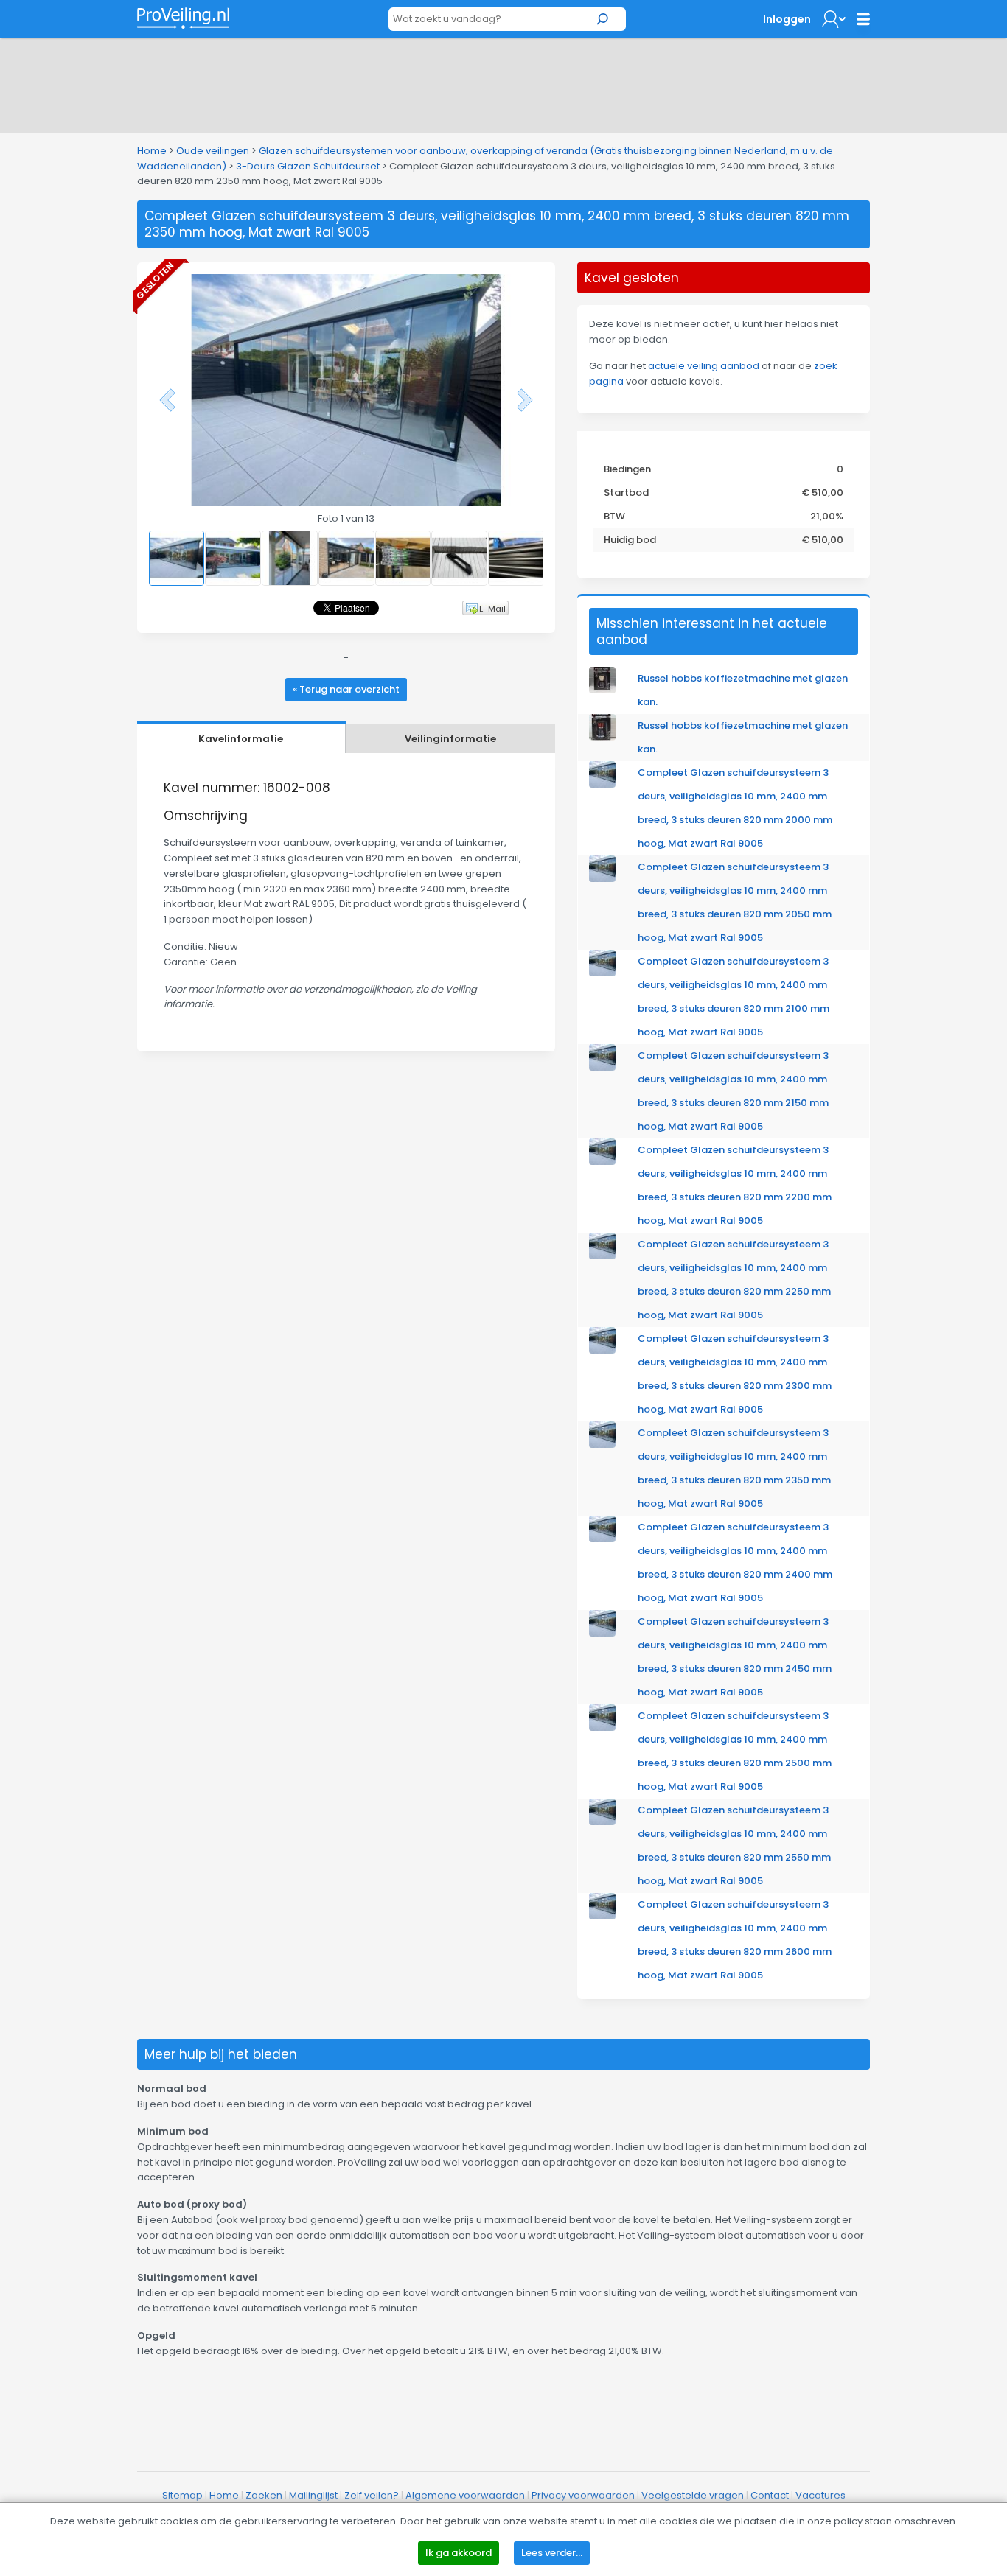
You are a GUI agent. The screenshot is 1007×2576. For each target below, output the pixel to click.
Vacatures (820, 2495)
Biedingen (627, 469)
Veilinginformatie (450, 739)
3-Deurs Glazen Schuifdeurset (308, 166)
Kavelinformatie (241, 739)
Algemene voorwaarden (465, 2495)
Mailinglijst (313, 2495)
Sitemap (182, 2495)
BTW (614, 516)
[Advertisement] (503, 83)
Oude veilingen (213, 151)
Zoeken (264, 2495)
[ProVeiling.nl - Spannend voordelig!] (183, 18)
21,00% (827, 516)
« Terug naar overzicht (346, 689)
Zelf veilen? (372, 2495)
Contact (770, 2495)
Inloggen (787, 19)
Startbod (626, 493)
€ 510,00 (823, 493)
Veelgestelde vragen (693, 2495)
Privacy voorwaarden (583, 2495)
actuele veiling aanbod (704, 366)
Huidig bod (630, 540)
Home (152, 151)
